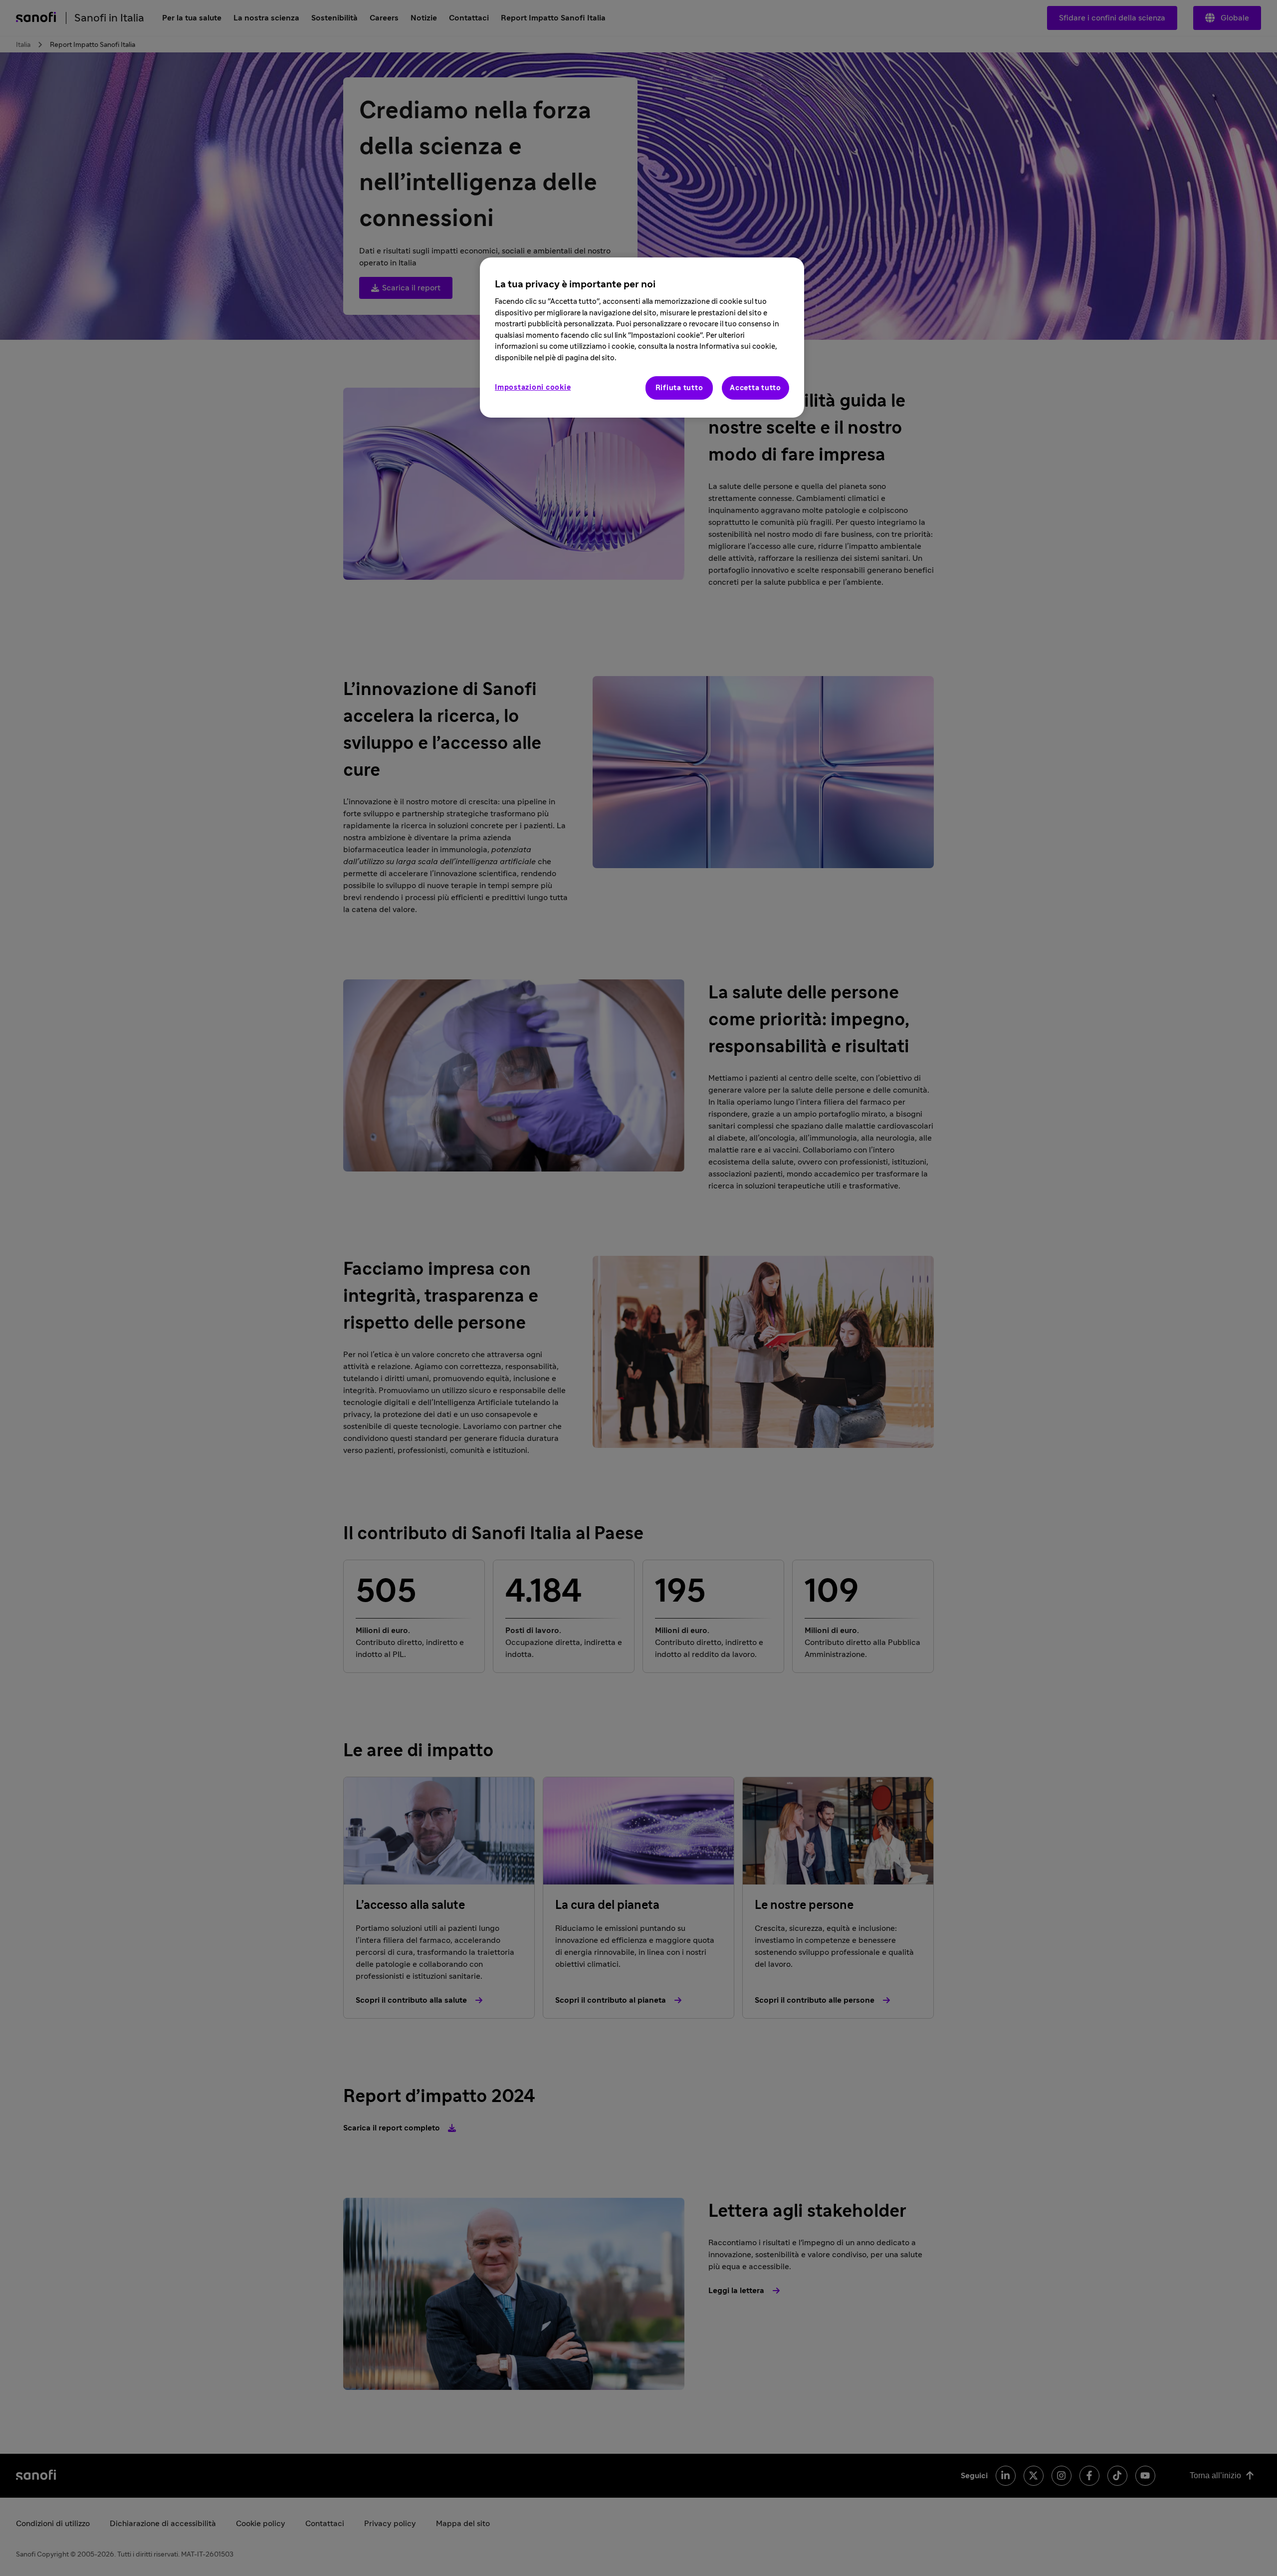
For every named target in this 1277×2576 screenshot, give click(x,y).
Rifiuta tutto (679, 388)
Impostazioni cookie (533, 387)
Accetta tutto (755, 388)
